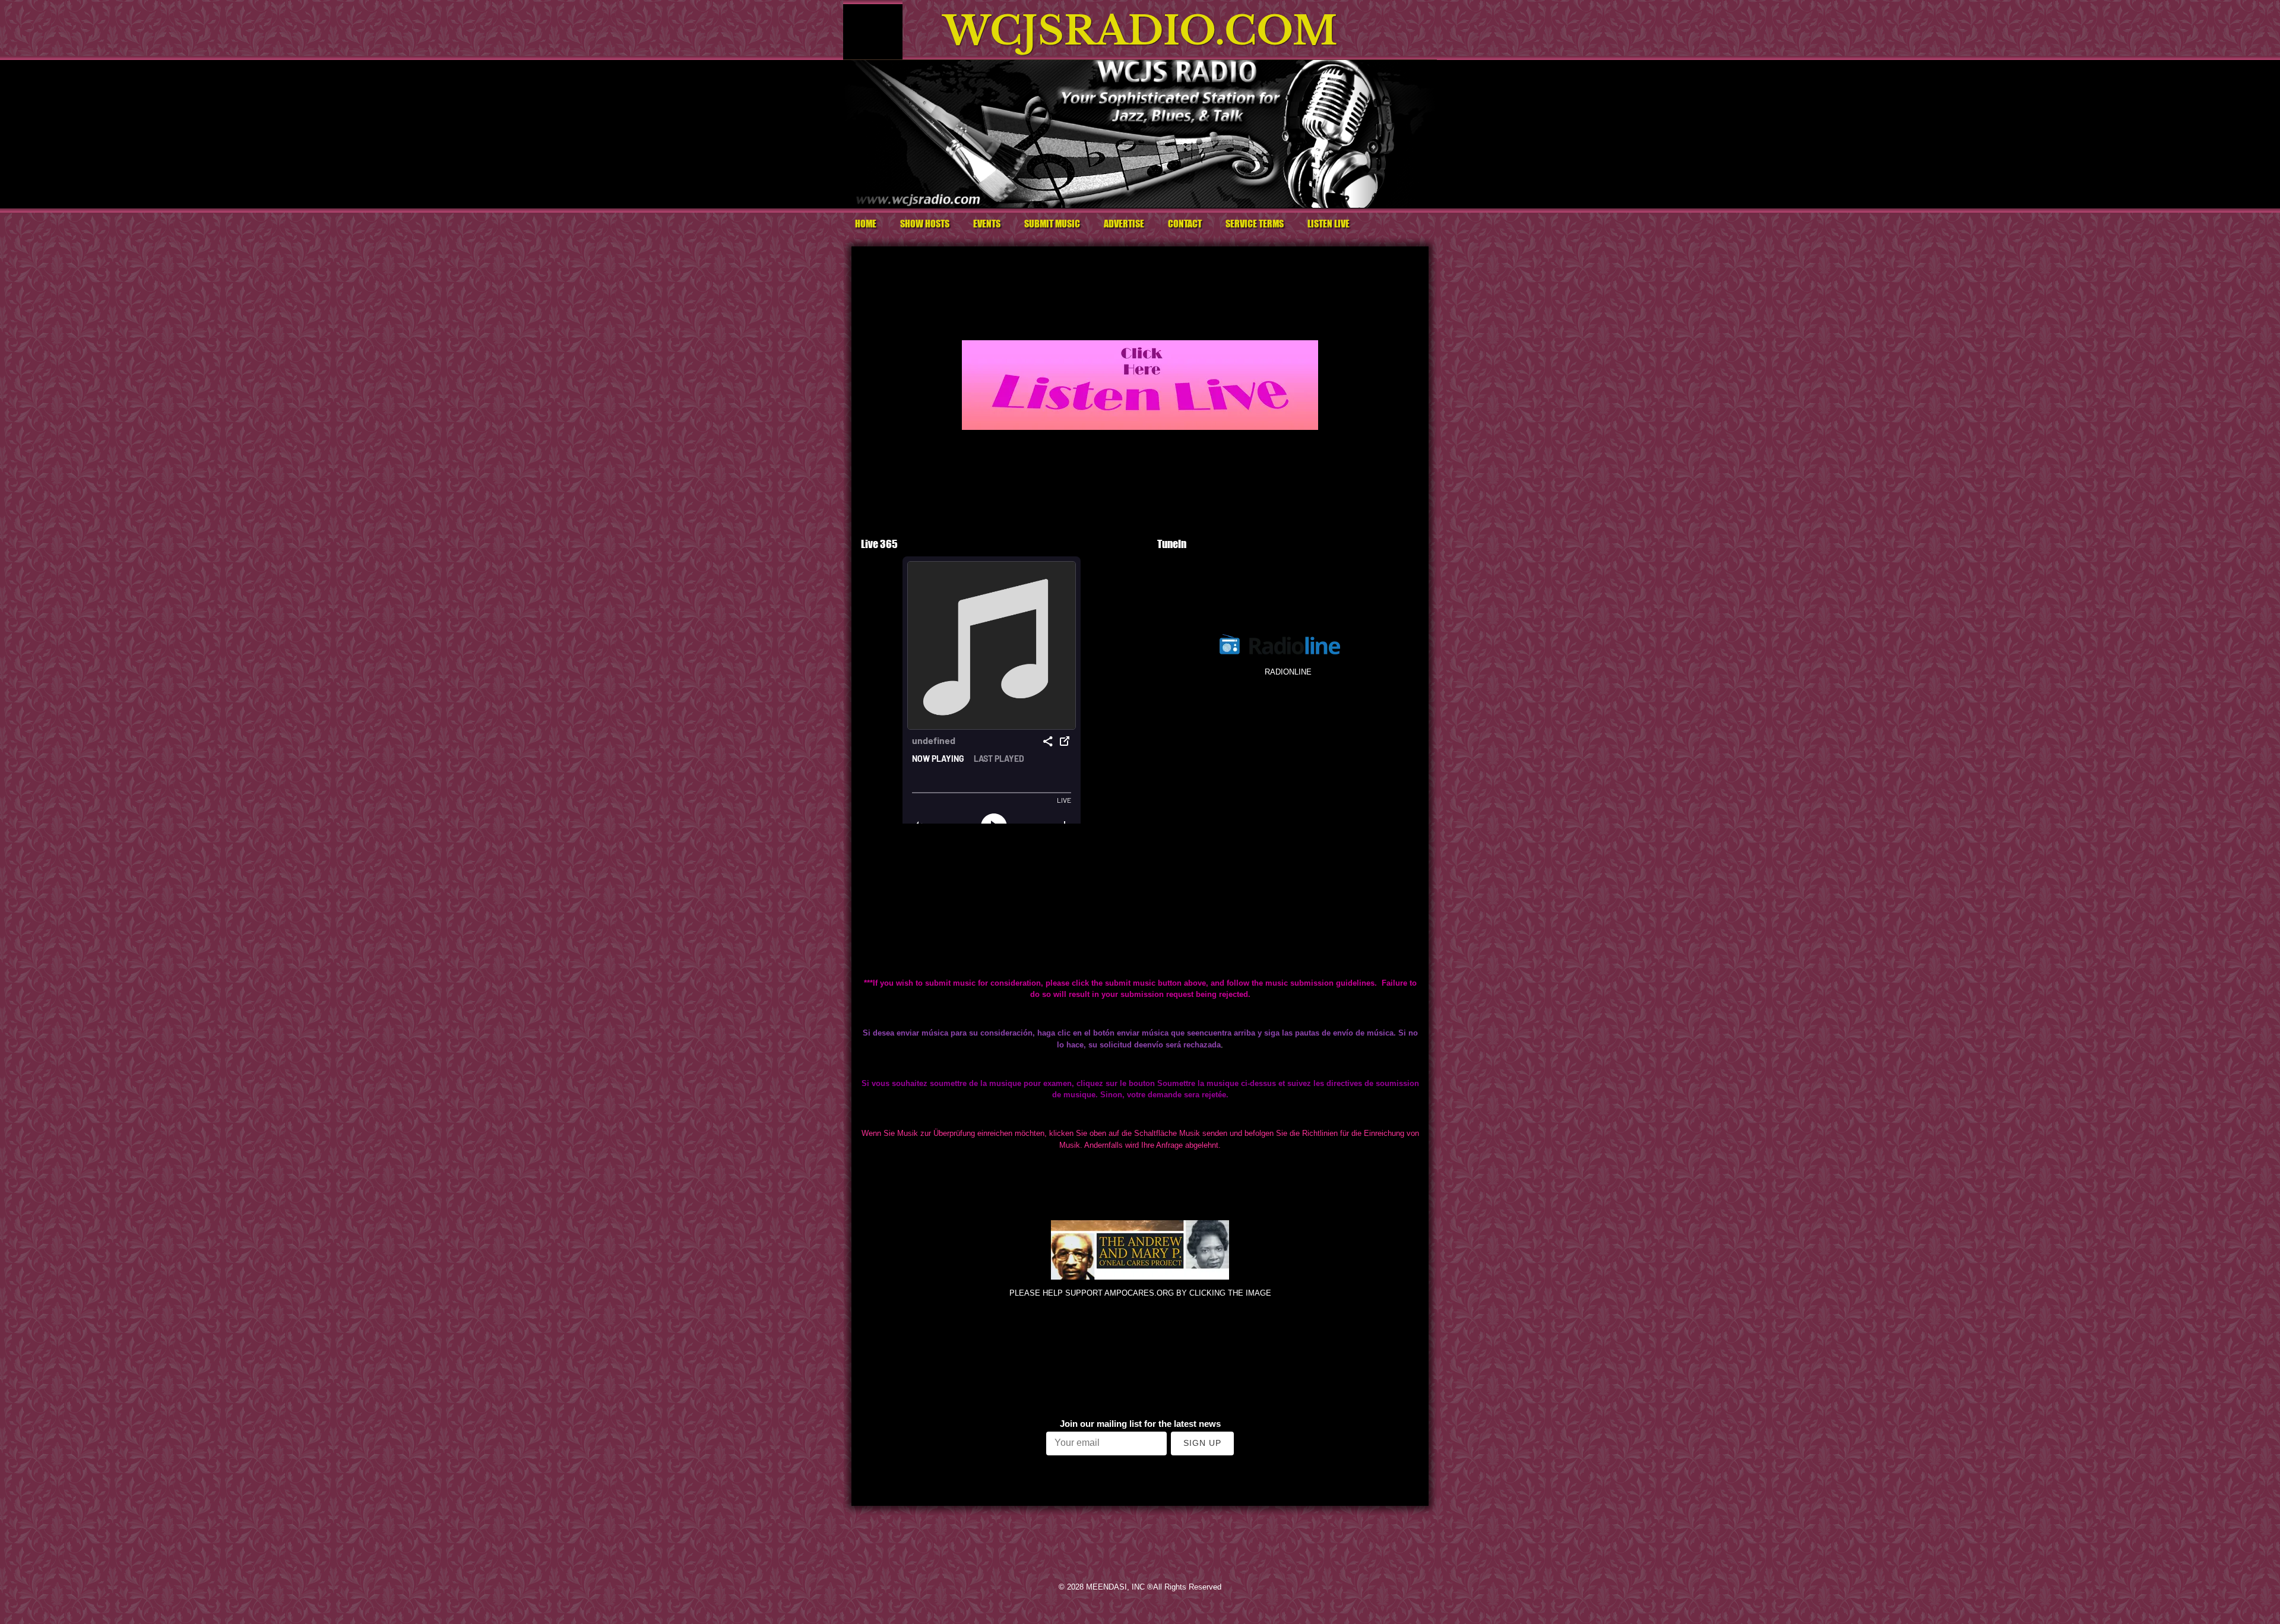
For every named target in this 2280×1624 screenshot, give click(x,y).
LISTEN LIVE (1329, 224)
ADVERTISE (1124, 224)
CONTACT (1185, 224)
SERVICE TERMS (1255, 224)
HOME (866, 224)
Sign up (1202, 1443)
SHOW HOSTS (925, 224)
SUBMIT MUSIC (1052, 224)
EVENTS (987, 224)
